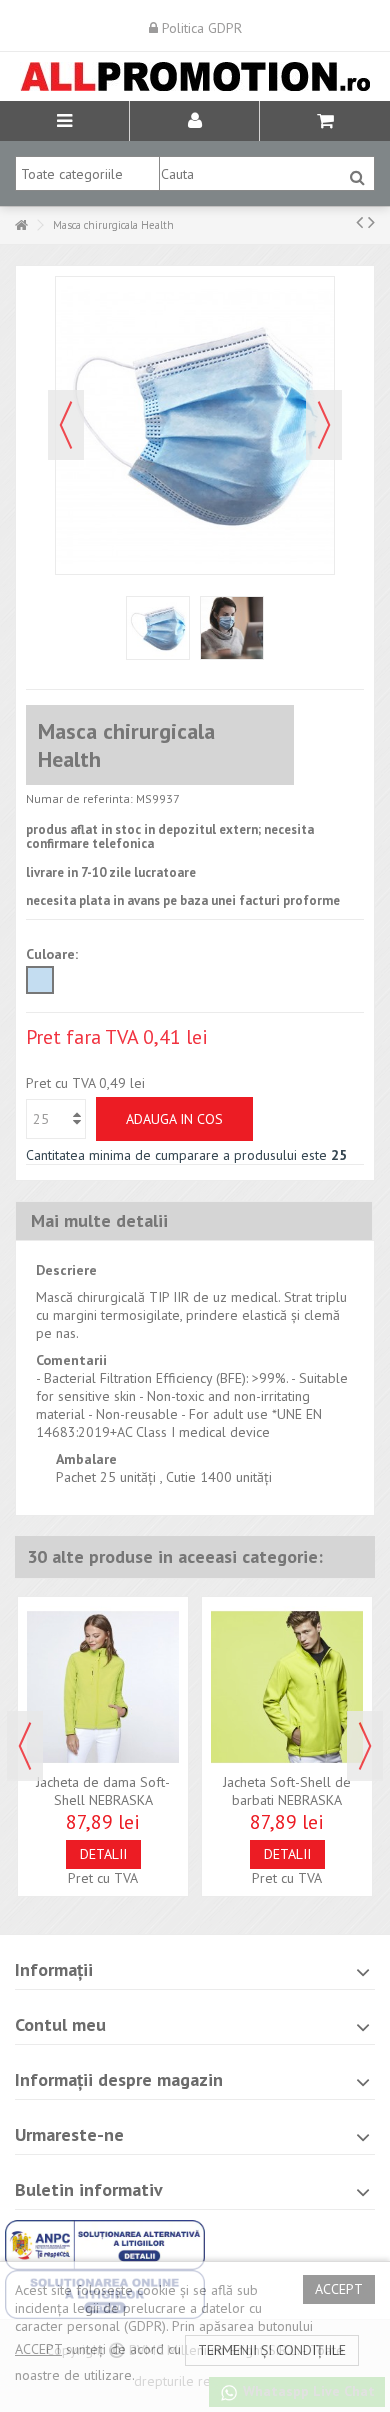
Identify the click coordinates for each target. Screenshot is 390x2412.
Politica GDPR (200, 28)
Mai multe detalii (99, 1220)
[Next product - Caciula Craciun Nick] (371, 222)
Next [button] (365, 1746)
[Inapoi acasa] (21, 225)
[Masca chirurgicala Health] (158, 628)
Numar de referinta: (79, 798)
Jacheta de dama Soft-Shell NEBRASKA (103, 1791)
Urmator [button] (324, 425)
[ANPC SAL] (105, 2243)
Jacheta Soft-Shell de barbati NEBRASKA (287, 1791)
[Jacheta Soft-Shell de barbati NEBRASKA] (287, 1687)
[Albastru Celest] (40, 980)
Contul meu (60, 2024)
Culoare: (54, 954)
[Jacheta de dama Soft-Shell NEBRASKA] (103, 1687)
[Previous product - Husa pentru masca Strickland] (359, 222)
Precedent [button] (66, 425)
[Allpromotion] (195, 76)
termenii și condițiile (272, 2350)
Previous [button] (25, 1746)
